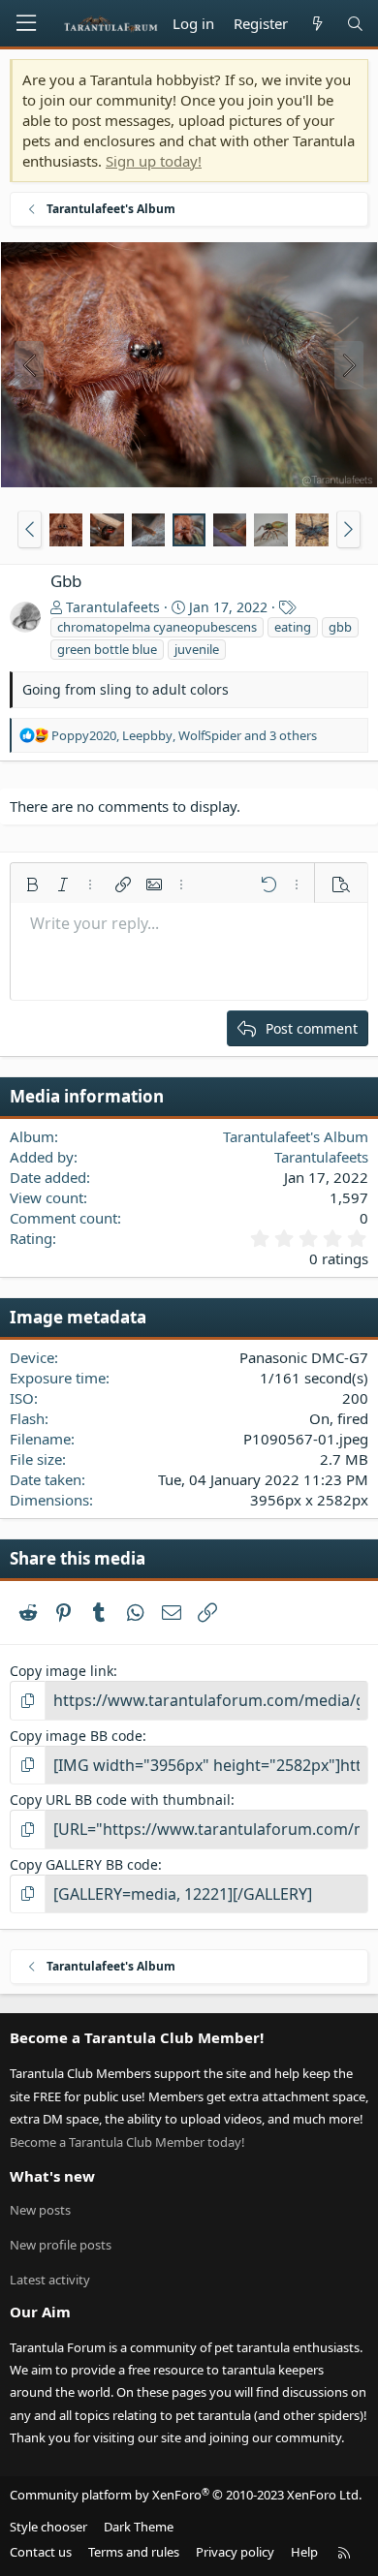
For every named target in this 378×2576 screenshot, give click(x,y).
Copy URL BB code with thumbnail (120, 1800)
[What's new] (316, 24)
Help (304, 2552)
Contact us (41, 2552)
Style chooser (48, 2527)
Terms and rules (134, 2552)
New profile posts (61, 2245)
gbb (340, 627)
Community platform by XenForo (186, 2495)
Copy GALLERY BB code (84, 1864)
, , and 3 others (184, 735)
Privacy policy (235, 2552)
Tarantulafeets (113, 607)
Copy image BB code (76, 1736)
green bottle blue (107, 649)
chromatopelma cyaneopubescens (157, 627)
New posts (40, 2210)
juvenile (197, 649)
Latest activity (50, 2280)
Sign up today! (154, 161)
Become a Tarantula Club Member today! (127, 2142)
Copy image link (62, 1671)
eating (293, 627)
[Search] (355, 24)
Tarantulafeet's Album (296, 1136)
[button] (30, 529)
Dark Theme (139, 2527)
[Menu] (26, 23)
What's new (52, 2176)
